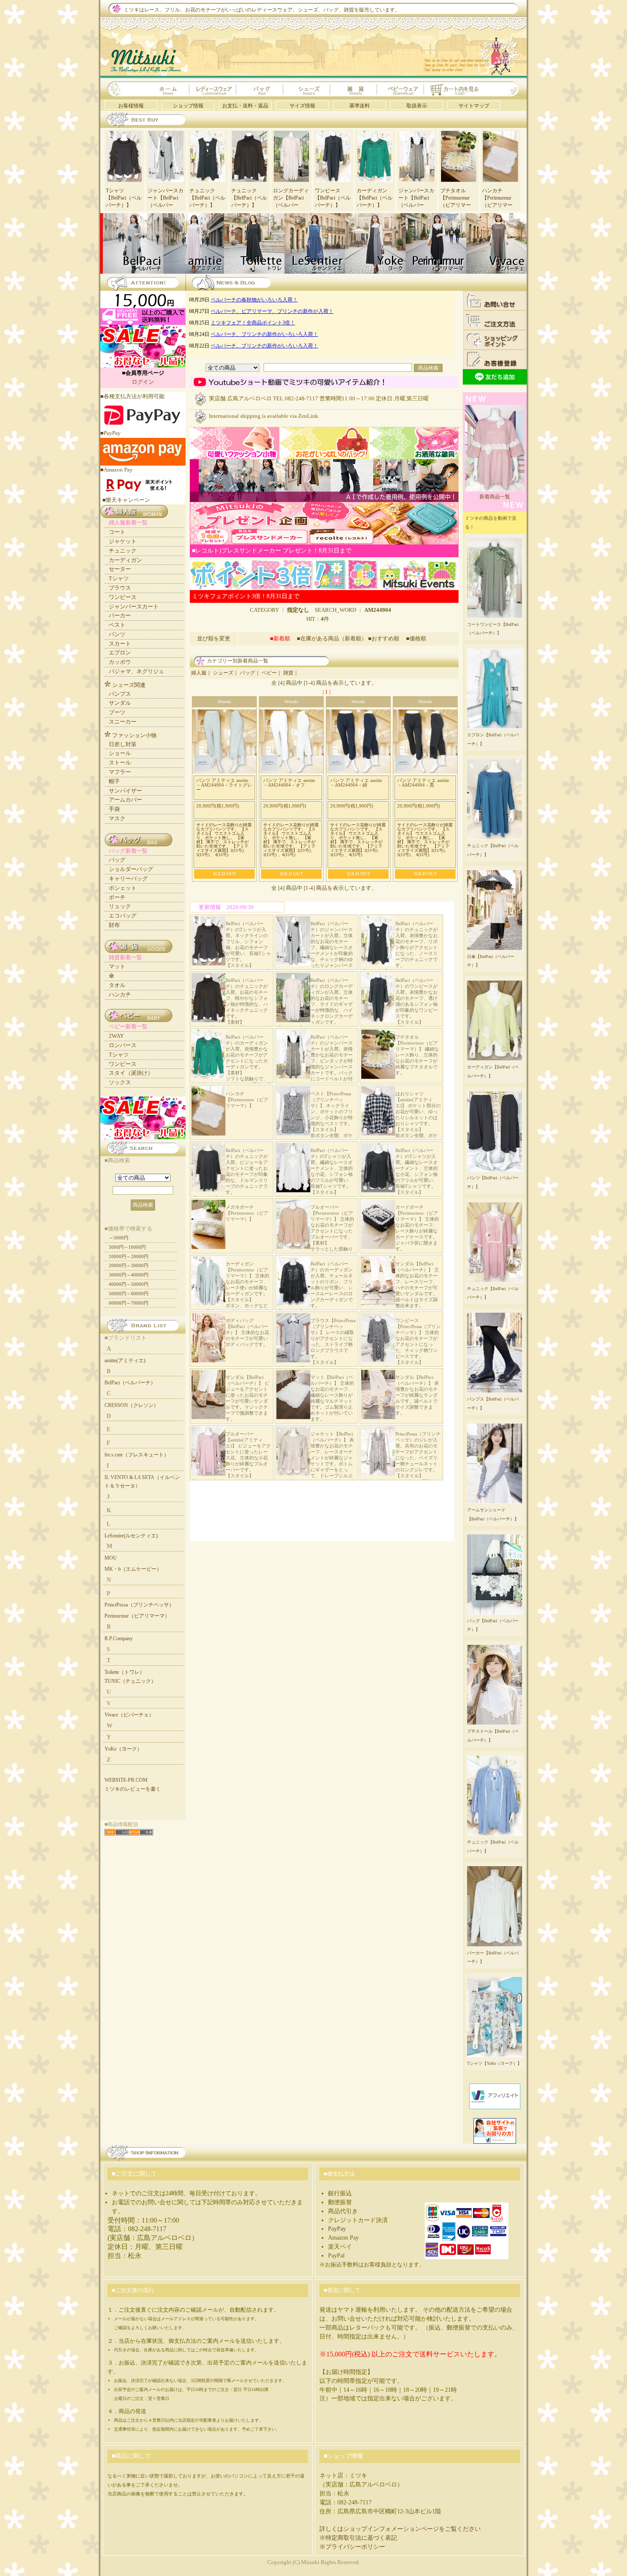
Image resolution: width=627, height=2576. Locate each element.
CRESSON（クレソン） (132, 1405)
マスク (117, 818)
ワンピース (123, 597)
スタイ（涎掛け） (131, 1073)
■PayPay (110, 433)
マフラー (120, 772)
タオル (117, 985)
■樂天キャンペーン (126, 500)
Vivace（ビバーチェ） (129, 1715)
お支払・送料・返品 (245, 106)
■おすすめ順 (386, 638)
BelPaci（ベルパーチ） (130, 1383)
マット (117, 966)
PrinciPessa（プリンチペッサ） (139, 1605)
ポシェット (123, 888)
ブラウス (120, 588)
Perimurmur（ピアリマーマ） (137, 1616)
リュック (120, 906)
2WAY (116, 1036)
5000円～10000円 (127, 1247)
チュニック (123, 551)
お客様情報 (131, 106)
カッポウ (120, 662)
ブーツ (117, 712)
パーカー (120, 615)
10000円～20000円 (129, 1256)
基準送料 (360, 106)
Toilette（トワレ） (125, 1672)
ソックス (120, 1082)
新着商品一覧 (495, 497)
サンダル (120, 703)
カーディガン (125, 560)
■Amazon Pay (116, 470)
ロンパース (123, 1045)
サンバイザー (125, 791)
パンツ (117, 634)
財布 (114, 925)
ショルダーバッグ (131, 869)
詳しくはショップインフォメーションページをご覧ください (400, 2529)
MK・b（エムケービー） (133, 1569)
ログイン (143, 382)
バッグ (247, 673)
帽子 (114, 781)
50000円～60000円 (129, 1294)
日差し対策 (123, 744)
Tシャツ (119, 578)
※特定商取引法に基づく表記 (358, 2538)
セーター (120, 569)
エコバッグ (123, 916)
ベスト (117, 625)
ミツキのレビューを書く (133, 1789)
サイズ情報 (302, 106)
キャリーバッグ (128, 878)
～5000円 (119, 1238)
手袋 (114, 809)
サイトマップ (474, 106)
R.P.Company (119, 1638)
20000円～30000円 (129, 1265)
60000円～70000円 (129, 1303)
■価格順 (416, 638)
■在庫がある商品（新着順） (332, 638)
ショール (120, 753)
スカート (120, 644)
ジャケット (123, 541)
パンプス (120, 694)
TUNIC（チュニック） (130, 1681)
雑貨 (288, 673)
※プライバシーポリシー (352, 2547)
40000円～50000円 (129, 1284)
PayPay (337, 2229)
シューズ (223, 673)
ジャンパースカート (134, 606)
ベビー (269, 673)
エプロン (120, 653)
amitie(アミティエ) (125, 1360)
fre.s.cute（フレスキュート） (137, 1455)
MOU (111, 1558)
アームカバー (125, 800)
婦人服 (199, 673)
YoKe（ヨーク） (123, 1749)
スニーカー (123, 722)
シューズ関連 (129, 685)
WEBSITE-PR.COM (126, 1780)
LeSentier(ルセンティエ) (131, 1536)
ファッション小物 (134, 735)
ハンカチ (120, 994)
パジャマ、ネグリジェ (136, 671)
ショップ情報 (188, 106)
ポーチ (117, 897)
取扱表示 (417, 106)
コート (117, 532)
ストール (120, 763)
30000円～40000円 (129, 1275)
